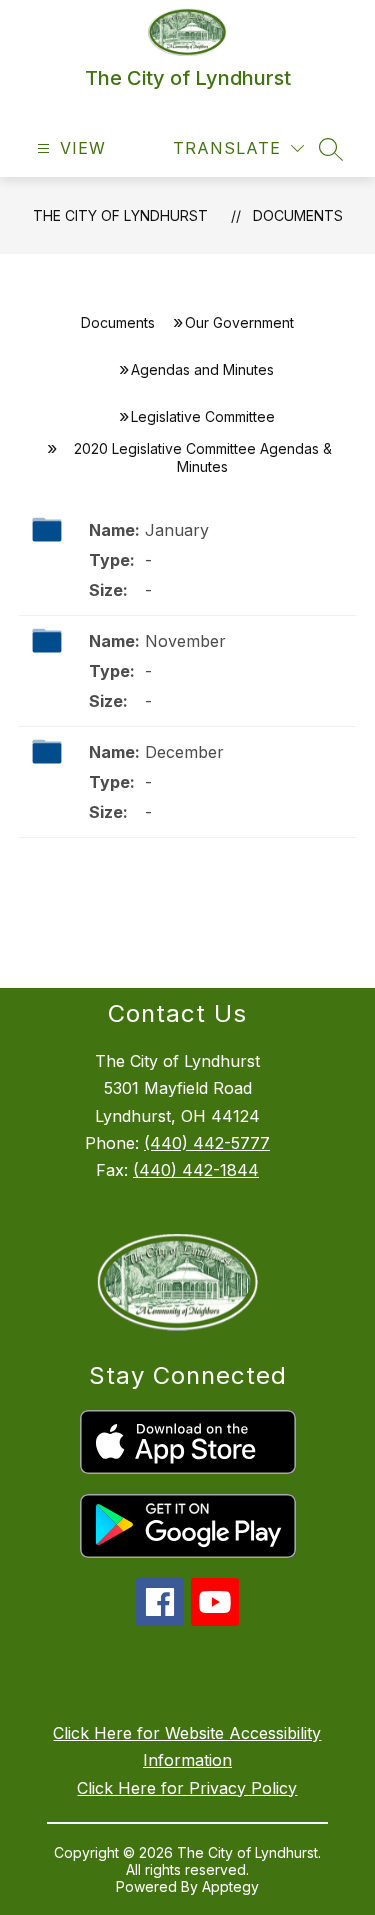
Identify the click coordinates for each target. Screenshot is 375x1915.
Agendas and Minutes (202, 369)
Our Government (239, 322)
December (184, 752)
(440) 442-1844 (196, 1170)
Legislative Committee (203, 416)
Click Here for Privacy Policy (187, 1788)
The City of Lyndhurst (120, 215)
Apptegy (230, 1886)
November (185, 641)
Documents (298, 215)
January (177, 530)
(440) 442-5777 (207, 1143)
